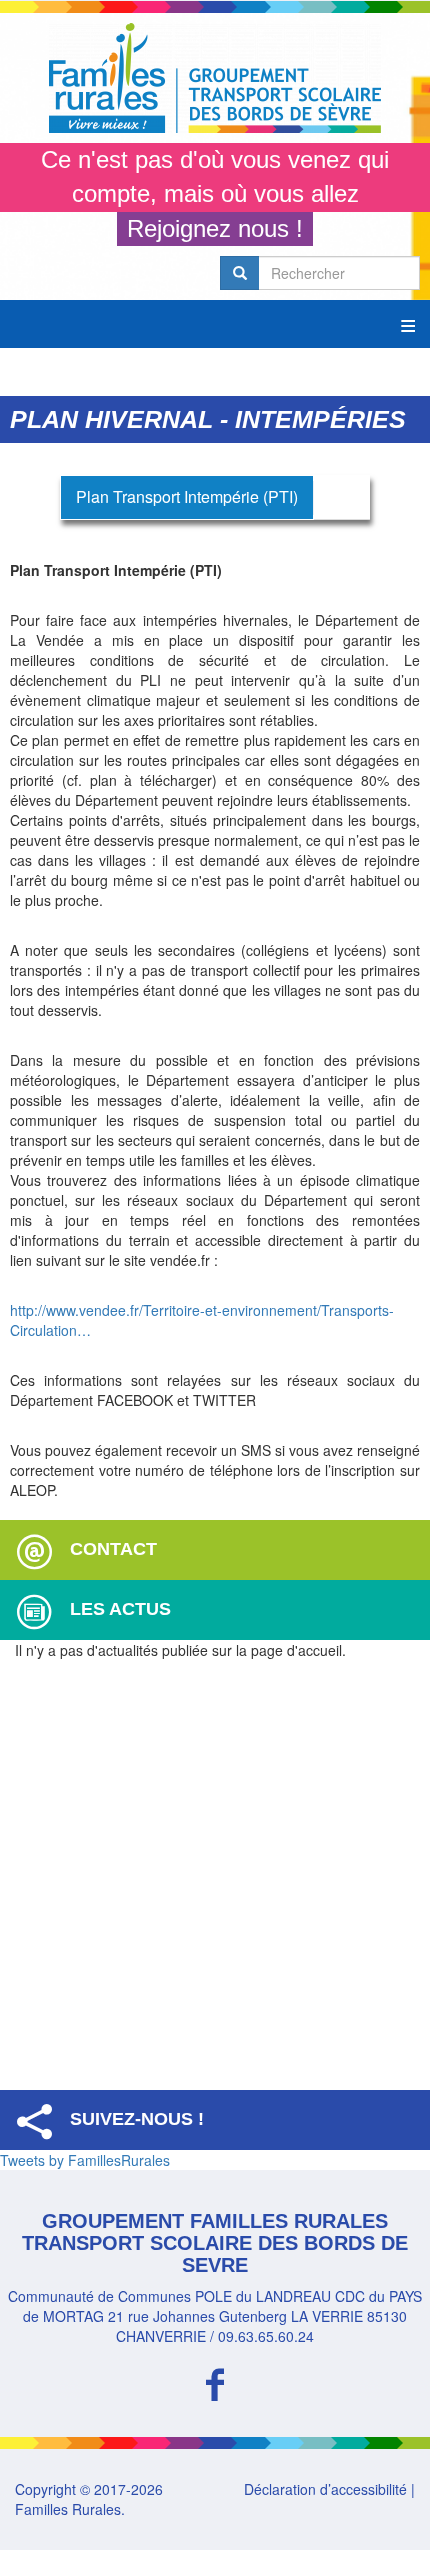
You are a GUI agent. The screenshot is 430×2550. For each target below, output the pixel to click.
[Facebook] (215, 2381)
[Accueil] (215, 78)
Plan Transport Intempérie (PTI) (187, 496)
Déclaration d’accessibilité (325, 2489)
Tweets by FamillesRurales (85, 2160)
